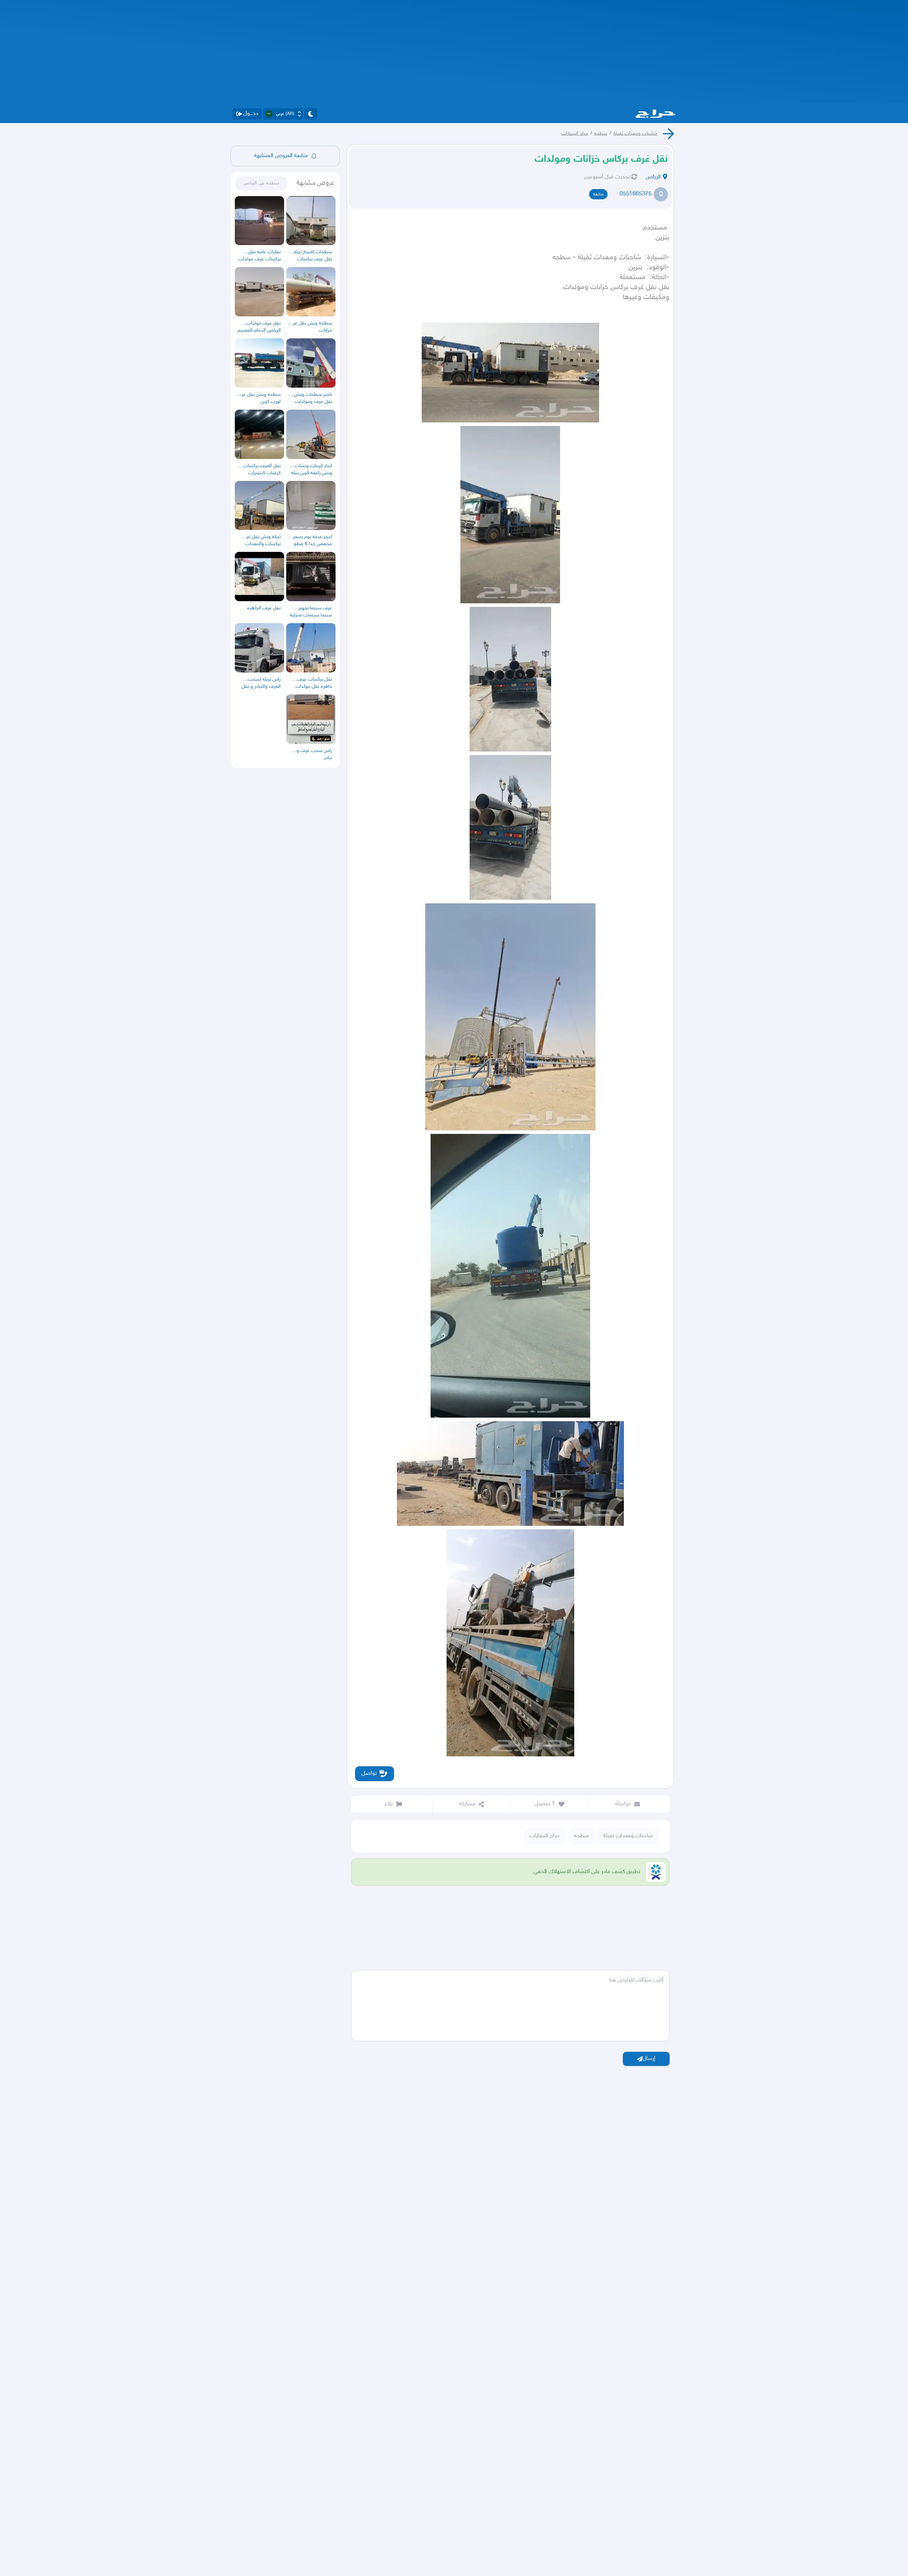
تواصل (369, 1774)
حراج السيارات (575, 134)
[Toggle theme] (311, 114)
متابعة (598, 194)
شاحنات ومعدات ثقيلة (635, 134)
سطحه (601, 134)
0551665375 (636, 194)
